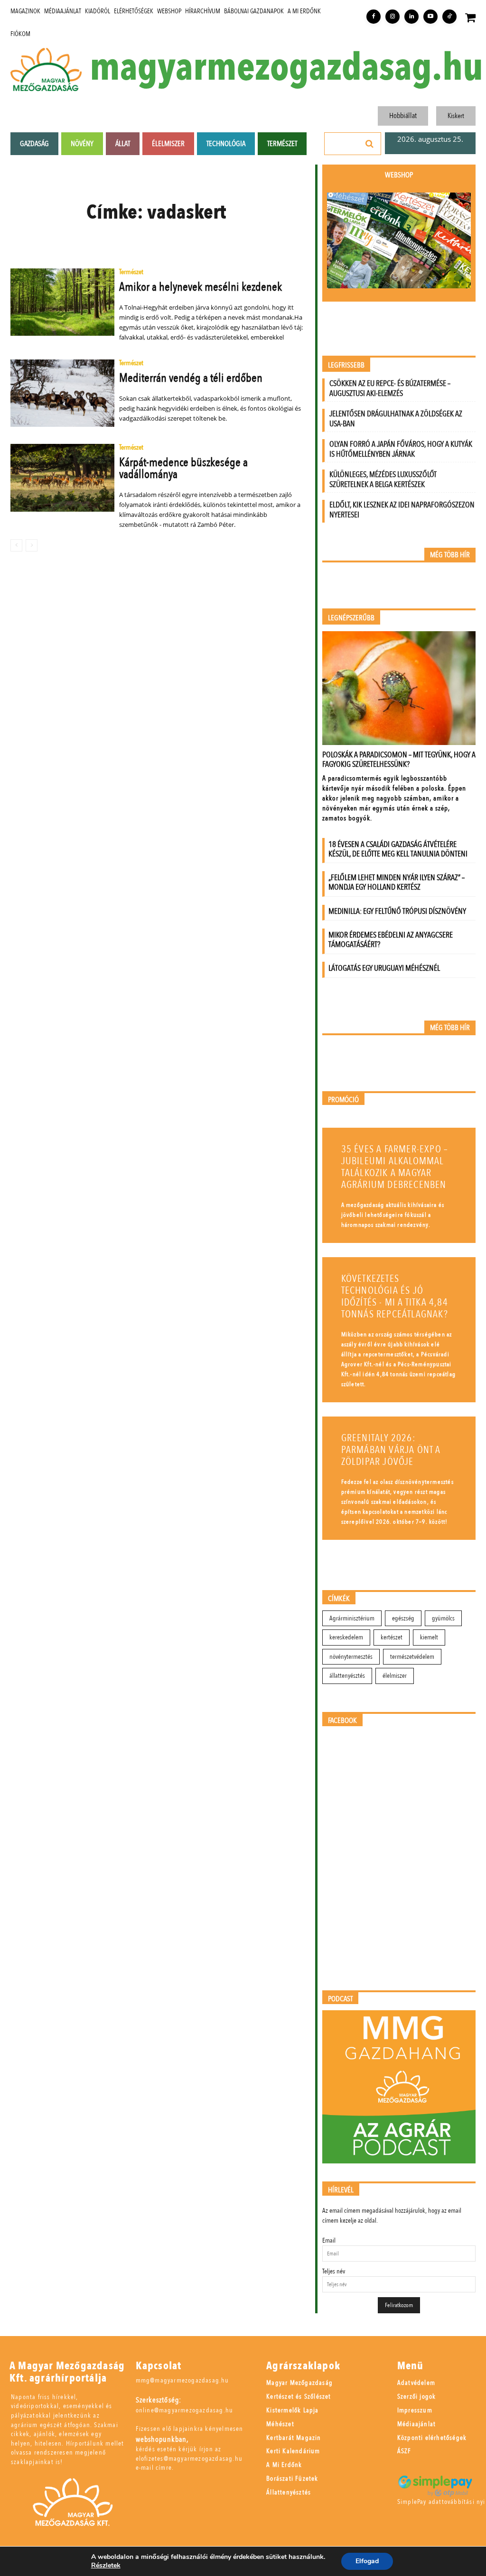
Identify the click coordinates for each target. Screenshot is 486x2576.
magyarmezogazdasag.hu (286, 68)
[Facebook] (374, 17)
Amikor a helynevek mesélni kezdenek (201, 287)
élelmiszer (395, 1676)
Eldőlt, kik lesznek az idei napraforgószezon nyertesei (402, 510)
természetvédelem (412, 1657)
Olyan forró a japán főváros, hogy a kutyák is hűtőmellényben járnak (401, 449)
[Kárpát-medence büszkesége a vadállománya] (62, 478)
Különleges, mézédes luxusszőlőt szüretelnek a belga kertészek (383, 479)
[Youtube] (430, 17)
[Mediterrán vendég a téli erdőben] (62, 393)
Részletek (106, 2566)
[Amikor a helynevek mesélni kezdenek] (62, 302)
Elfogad (367, 2561)
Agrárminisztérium (352, 1618)
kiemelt (429, 1637)
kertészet (392, 1637)
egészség (403, 1618)
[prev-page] (16, 545)
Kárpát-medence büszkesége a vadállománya (183, 468)
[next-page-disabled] (32, 545)
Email (329, 2240)
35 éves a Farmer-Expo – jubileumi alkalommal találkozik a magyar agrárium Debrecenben (395, 1167)
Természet (131, 272)
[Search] (370, 144)
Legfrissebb (346, 365)
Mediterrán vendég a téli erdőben (191, 378)
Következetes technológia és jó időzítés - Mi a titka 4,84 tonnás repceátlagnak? (395, 1297)
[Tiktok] (449, 17)
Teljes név (334, 2271)
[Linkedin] (411, 17)
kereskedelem (346, 1637)
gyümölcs (443, 1618)
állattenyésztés (347, 1676)
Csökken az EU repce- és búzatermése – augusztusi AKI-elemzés (390, 388)
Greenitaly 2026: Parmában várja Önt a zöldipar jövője (391, 1450)
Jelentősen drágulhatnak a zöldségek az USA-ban (396, 419)
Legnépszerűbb (351, 618)
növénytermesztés (351, 1657)
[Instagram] (393, 17)
